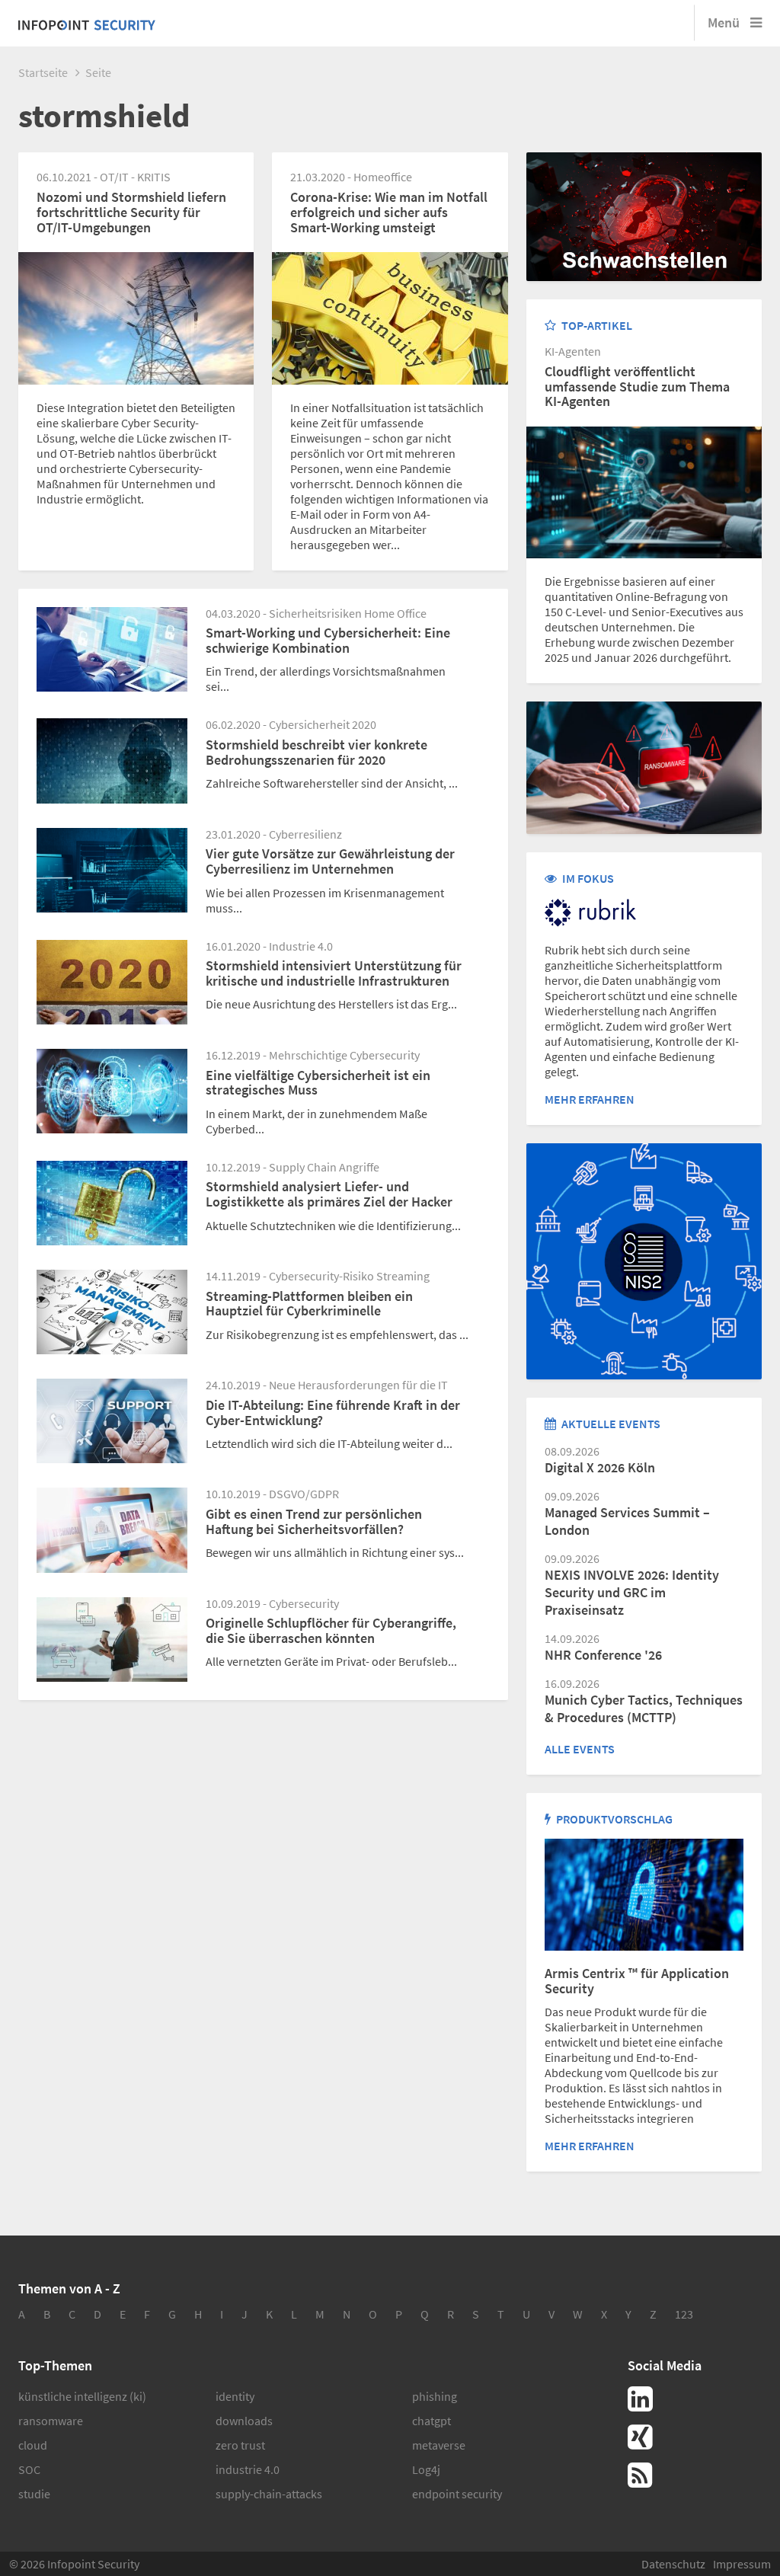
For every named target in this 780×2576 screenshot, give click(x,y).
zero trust (240, 2445)
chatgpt (432, 2421)
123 (684, 2314)
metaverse (439, 2445)
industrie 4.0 (248, 2469)
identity (235, 2396)
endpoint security (457, 2494)
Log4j (426, 2469)
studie (34, 2494)
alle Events (580, 1749)
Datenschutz (673, 2564)
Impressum (742, 2564)
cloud (33, 2445)
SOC (29, 2469)
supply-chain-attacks (269, 2494)
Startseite (43, 72)
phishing (435, 2396)
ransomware (51, 2421)
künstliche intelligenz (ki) (82, 2396)
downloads (244, 2421)
